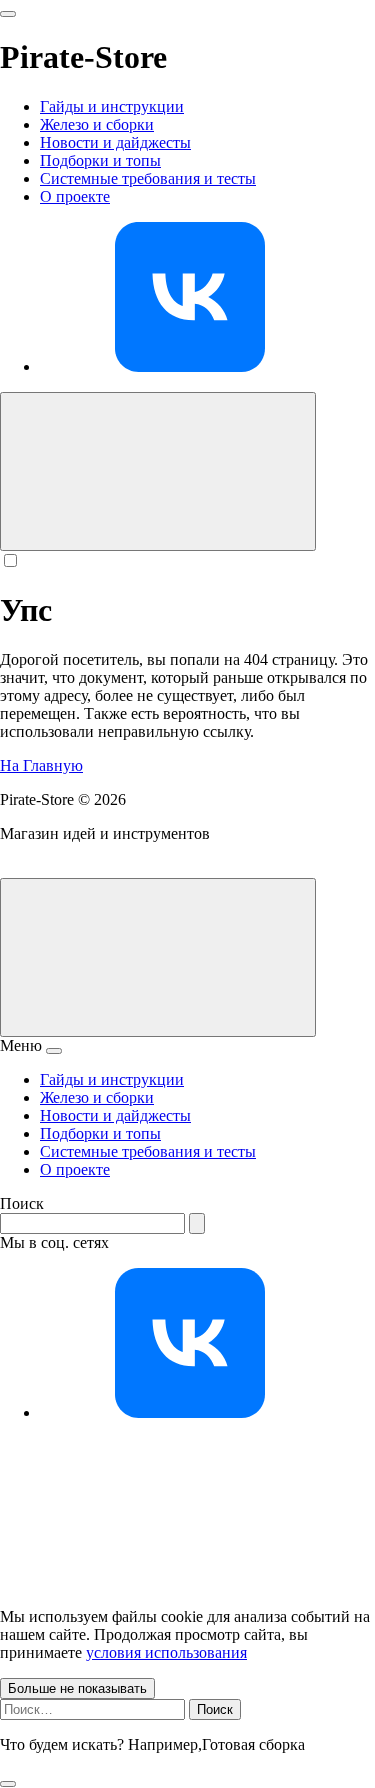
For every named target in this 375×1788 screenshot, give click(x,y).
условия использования (166, 1652)
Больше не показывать (77, 1688)
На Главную (41, 765)
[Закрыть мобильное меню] (54, 1051)
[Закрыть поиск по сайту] (8, 1784)
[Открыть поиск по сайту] (158, 471)
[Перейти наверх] (158, 957)
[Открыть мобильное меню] (8, 14)
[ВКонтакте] (190, 366)
